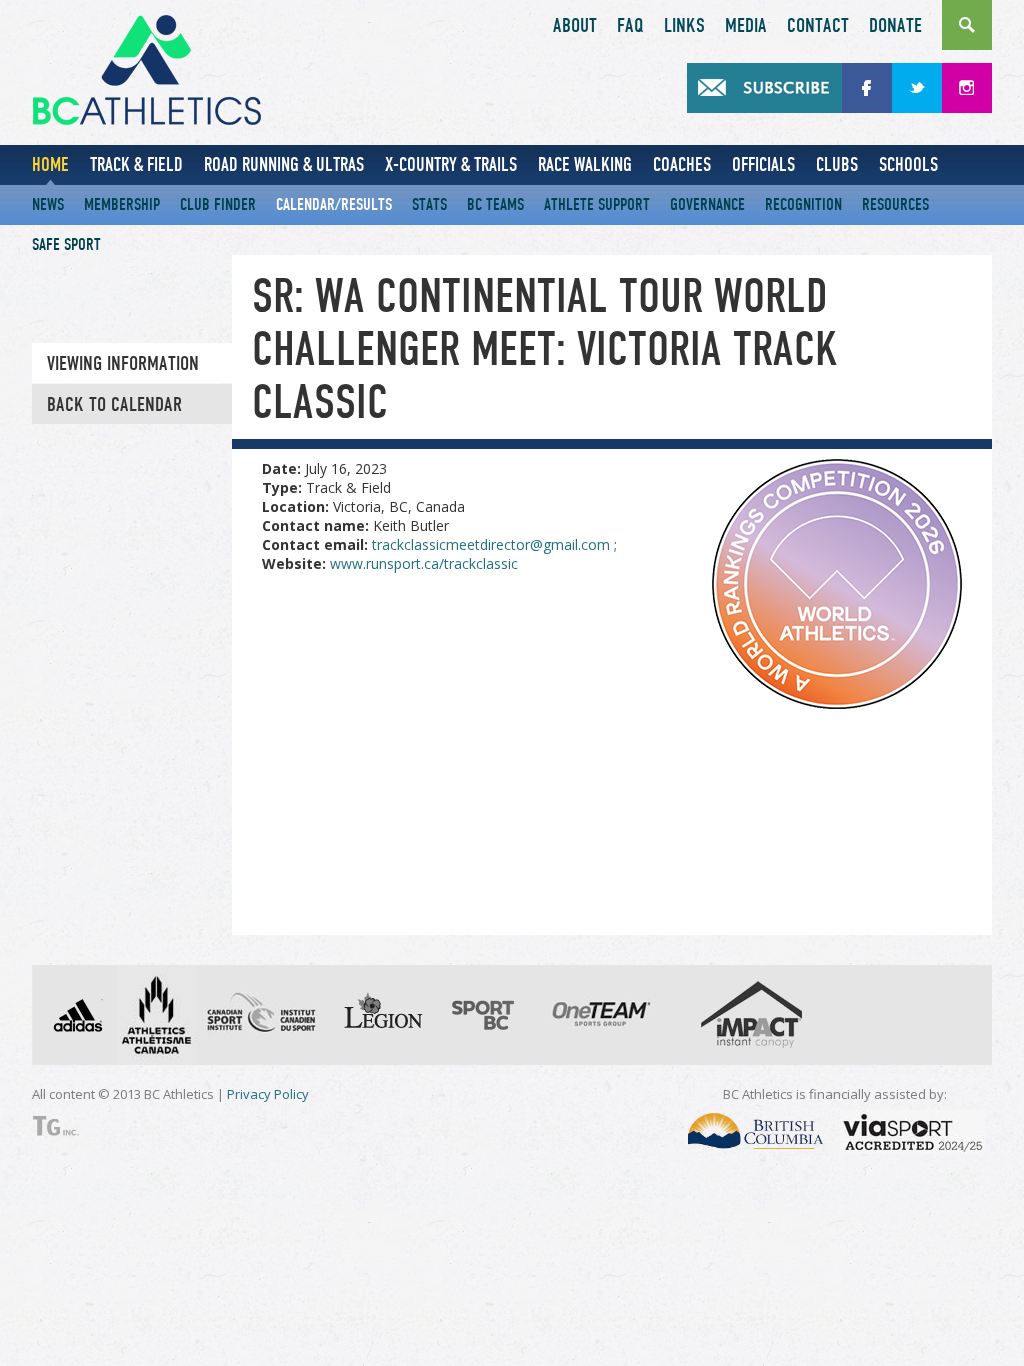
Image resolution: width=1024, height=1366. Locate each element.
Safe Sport (66, 244)
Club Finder (218, 204)
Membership (122, 204)
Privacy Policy (268, 1094)
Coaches (682, 164)
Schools (908, 164)
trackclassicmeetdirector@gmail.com (494, 544)
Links (684, 26)
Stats (429, 204)
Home (50, 164)
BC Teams (495, 204)
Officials (763, 164)
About (575, 26)
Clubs (837, 164)
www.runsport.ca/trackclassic (424, 563)
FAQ (630, 26)
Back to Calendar (114, 405)
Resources (895, 204)
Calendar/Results (334, 204)
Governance (707, 204)
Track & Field (136, 164)
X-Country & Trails (451, 164)
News (48, 204)
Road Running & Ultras (284, 164)
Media (746, 26)
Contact (818, 26)
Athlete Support (597, 204)
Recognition (803, 204)
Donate (895, 26)
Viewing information (123, 364)
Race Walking (585, 164)
